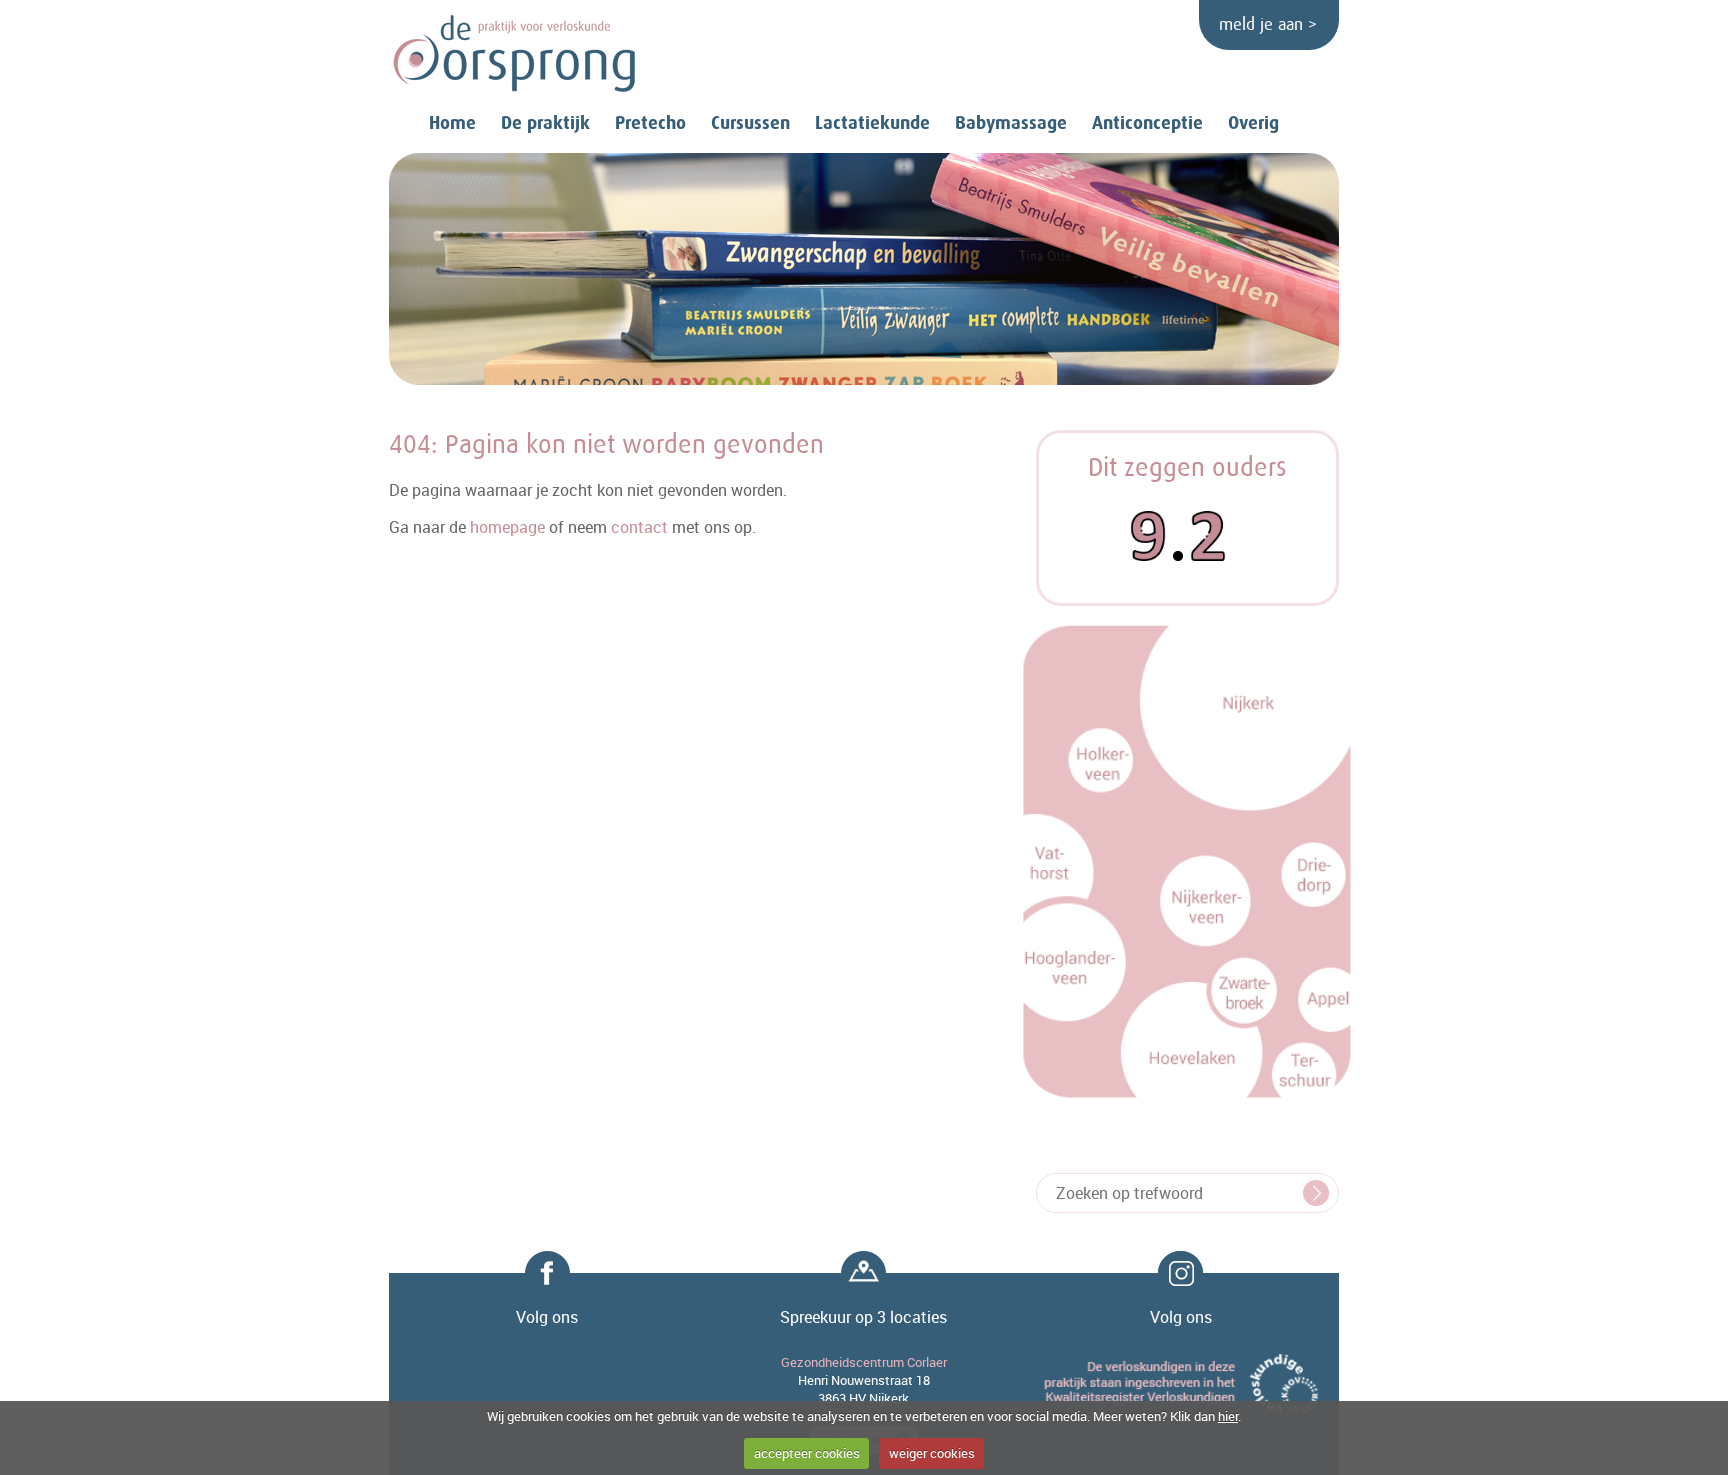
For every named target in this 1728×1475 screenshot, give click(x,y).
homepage (507, 527)
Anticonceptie (1147, 123)
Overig (1253, 123)
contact (639, 527)
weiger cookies (932, 1453)
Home (452, 123)
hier (1228, 1416)
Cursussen (750, 123)
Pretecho (650, 123)
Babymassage (1011, 123)
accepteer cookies (807, 1453)
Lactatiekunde (872, 123)
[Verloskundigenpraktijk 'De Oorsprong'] (513, 54)
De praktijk (545, 123)
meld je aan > (1268, 25)
